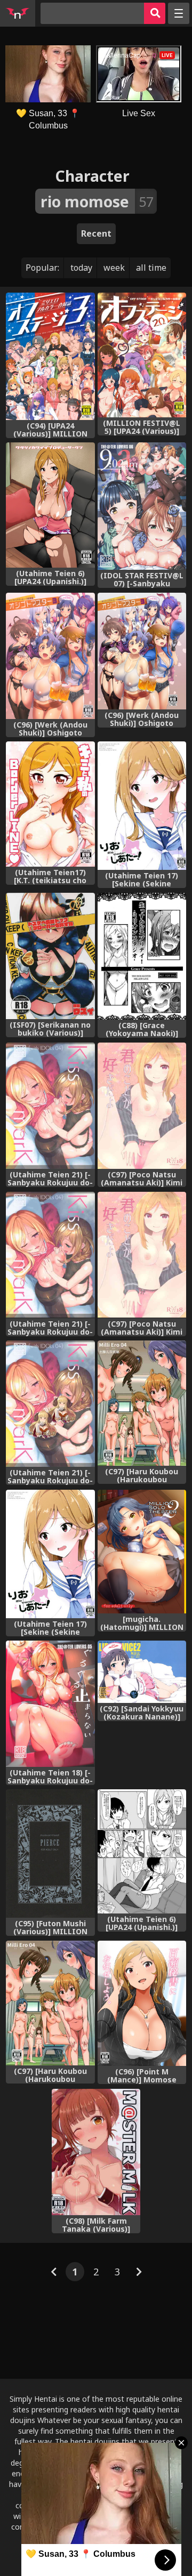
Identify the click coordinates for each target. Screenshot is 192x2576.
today (81, 268)
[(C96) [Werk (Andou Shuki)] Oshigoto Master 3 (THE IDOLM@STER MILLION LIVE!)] (50, 656)
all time (151, 268)
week (114, 268)
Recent (96, 233)
